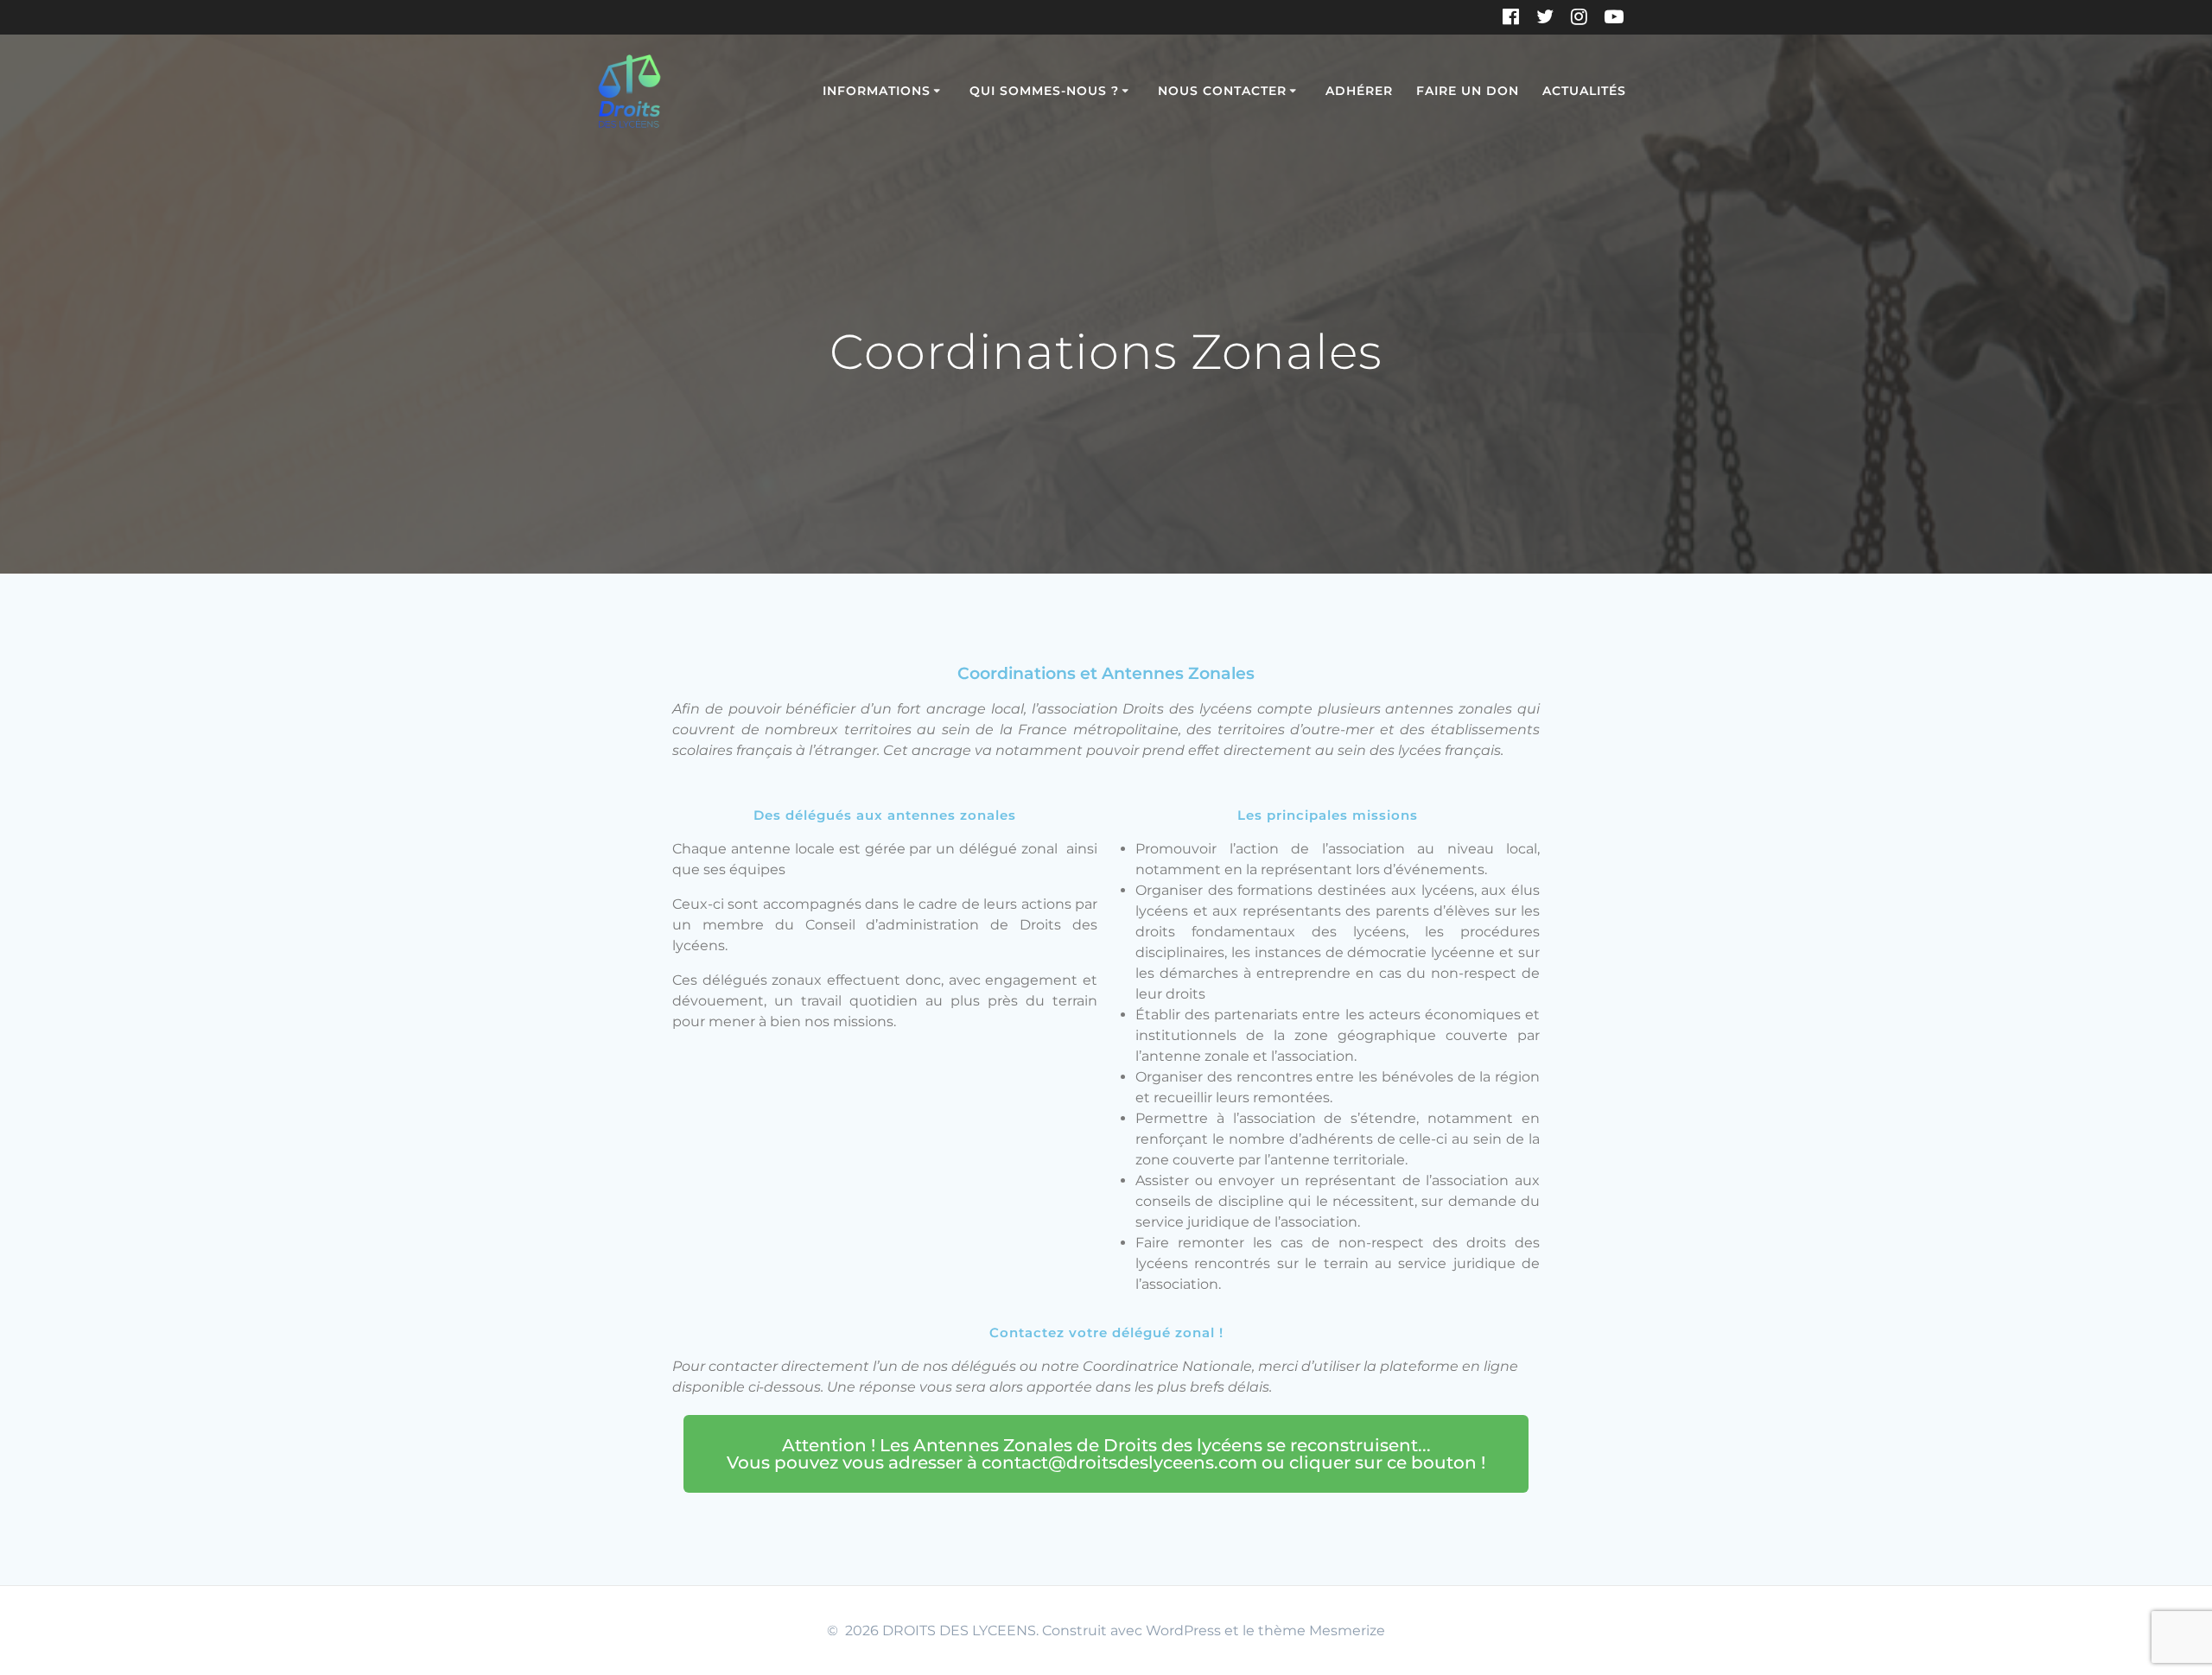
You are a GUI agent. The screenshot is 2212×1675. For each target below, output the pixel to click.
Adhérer (1359, 91)
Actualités (1584, 91)
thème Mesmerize (1322, 1631)
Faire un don (1468, 91)
